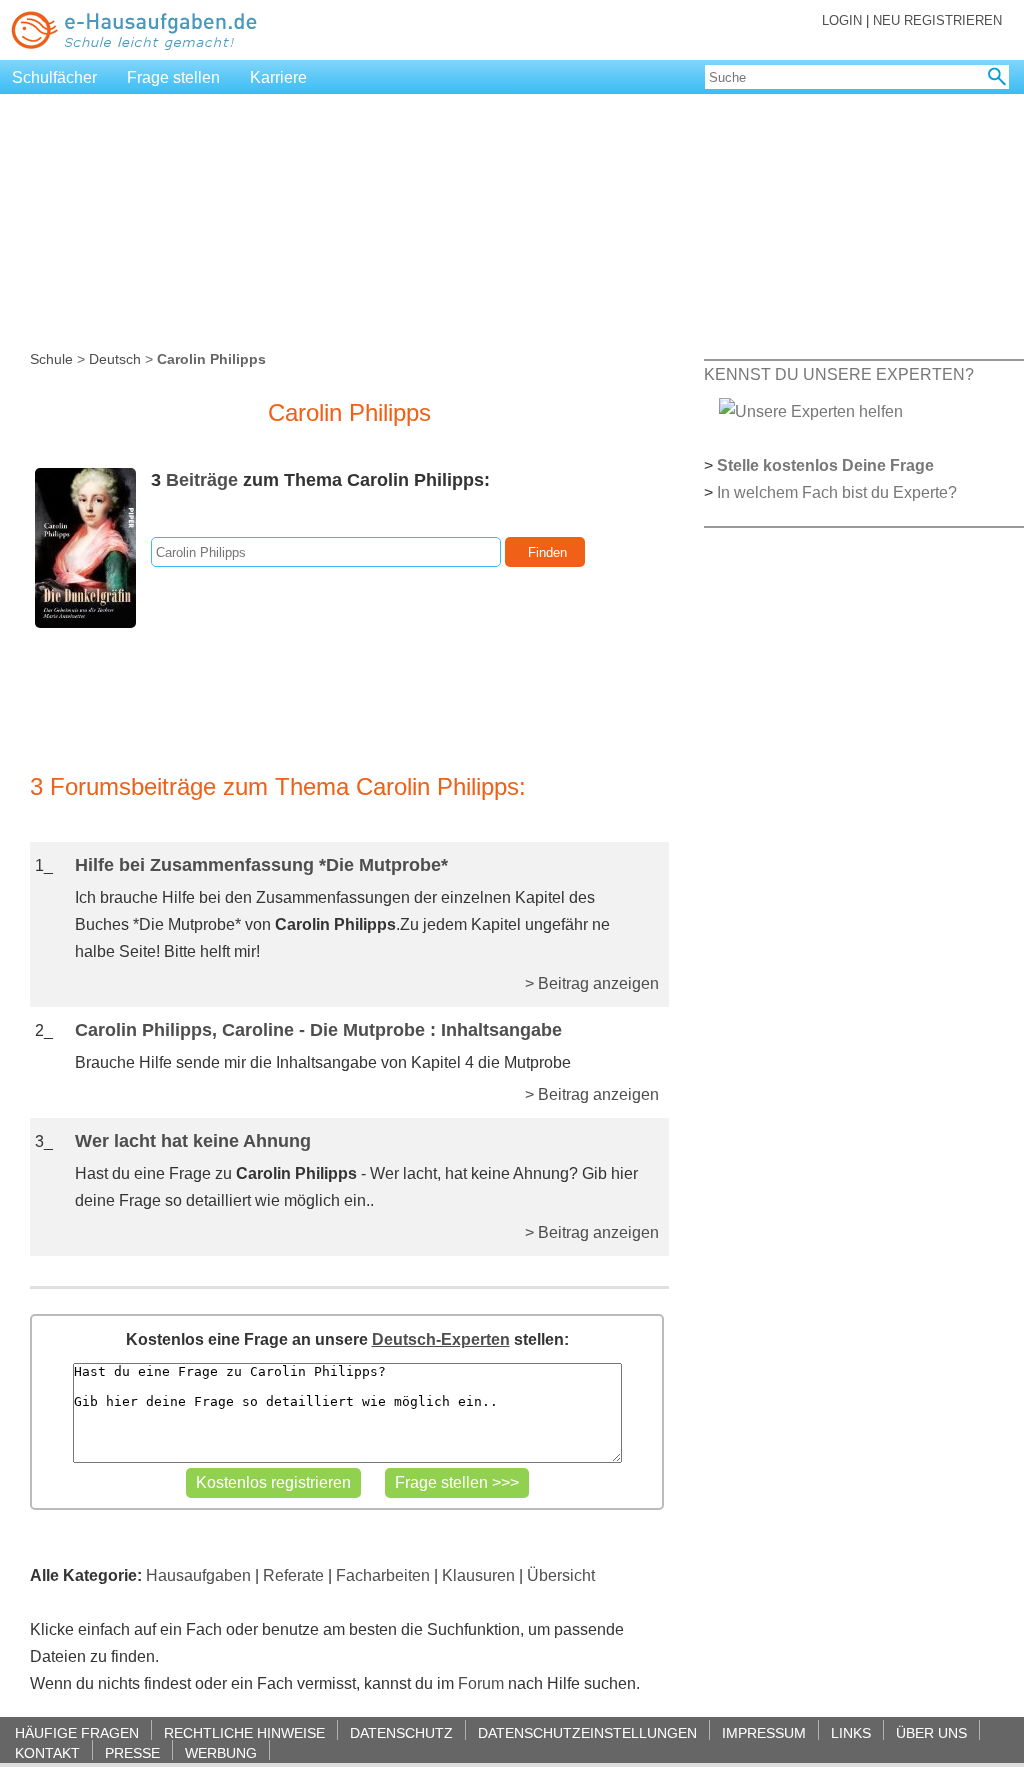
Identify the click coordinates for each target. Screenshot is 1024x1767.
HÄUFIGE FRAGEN (77, 1732)
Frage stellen (173, 77)
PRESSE (132, 1752)
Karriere (278, 77)
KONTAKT (47, 1752)
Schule (51, 359)
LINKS (851, 1732)
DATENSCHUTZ (401, 1732)
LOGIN (842, 20)
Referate (293, 1575)
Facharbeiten (383, 1575)
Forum (481, 1683)
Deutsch (115, 359)
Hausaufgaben (198, 1575)
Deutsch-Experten (441, 1339)
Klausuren (478, 1575)
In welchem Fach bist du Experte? (837, 492)
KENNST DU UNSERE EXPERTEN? (839, 374)
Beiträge (202, 480)
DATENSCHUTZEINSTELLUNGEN (587, 1732)
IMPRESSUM (764, 1732)
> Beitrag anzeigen (592, 983)
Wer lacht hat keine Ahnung (193, 1141)
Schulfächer (54, 77)
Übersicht (561, 1575)
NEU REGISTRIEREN (937, 20)
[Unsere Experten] (811, 410)
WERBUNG (221, 1752)
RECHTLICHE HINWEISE (244, 1732)
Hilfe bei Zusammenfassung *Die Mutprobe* (261, 865)
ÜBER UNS (931, 1732)
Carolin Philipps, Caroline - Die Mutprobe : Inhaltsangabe (318, 1030)
